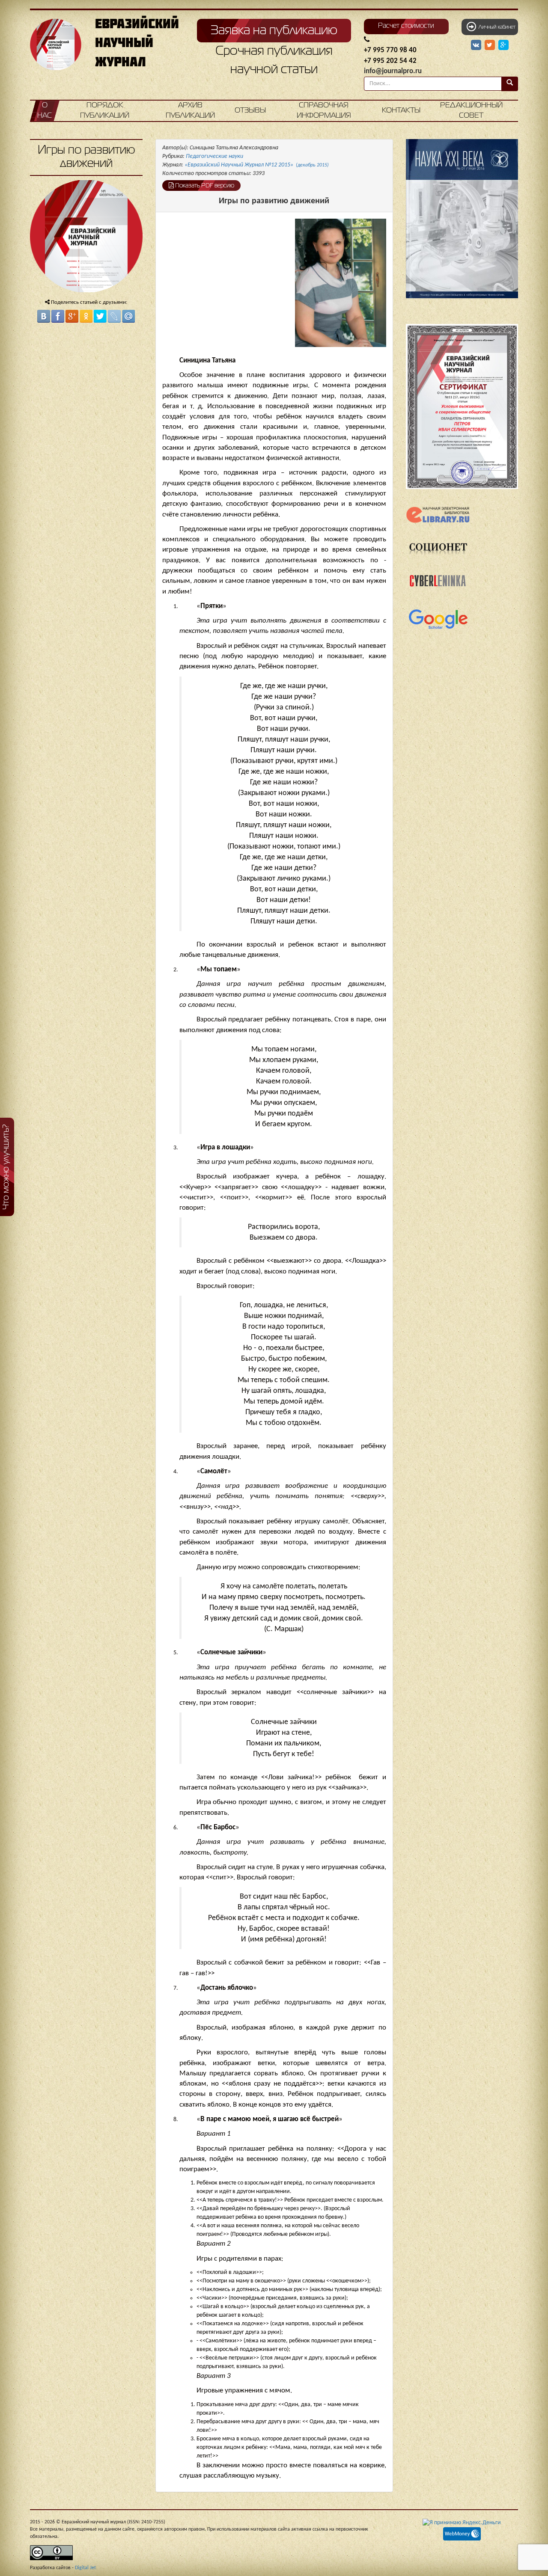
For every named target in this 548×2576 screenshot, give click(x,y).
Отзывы (250, 111)
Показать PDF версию (204, 186)
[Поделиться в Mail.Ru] (128, 316)
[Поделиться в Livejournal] (114, 316)
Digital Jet (85, 2568)
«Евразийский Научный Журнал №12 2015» (257, 165)
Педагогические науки (214, 156)
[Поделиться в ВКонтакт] (44, 316)
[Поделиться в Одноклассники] (86, 316)
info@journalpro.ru (393, 71)
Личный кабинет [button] (496, 27)
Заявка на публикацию (274, 31)
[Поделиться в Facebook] (58, 316)
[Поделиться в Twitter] (100, 316)
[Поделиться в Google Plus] (72, 316)
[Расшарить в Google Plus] (503, 45)
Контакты (401, 111)
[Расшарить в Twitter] (491, 45)
